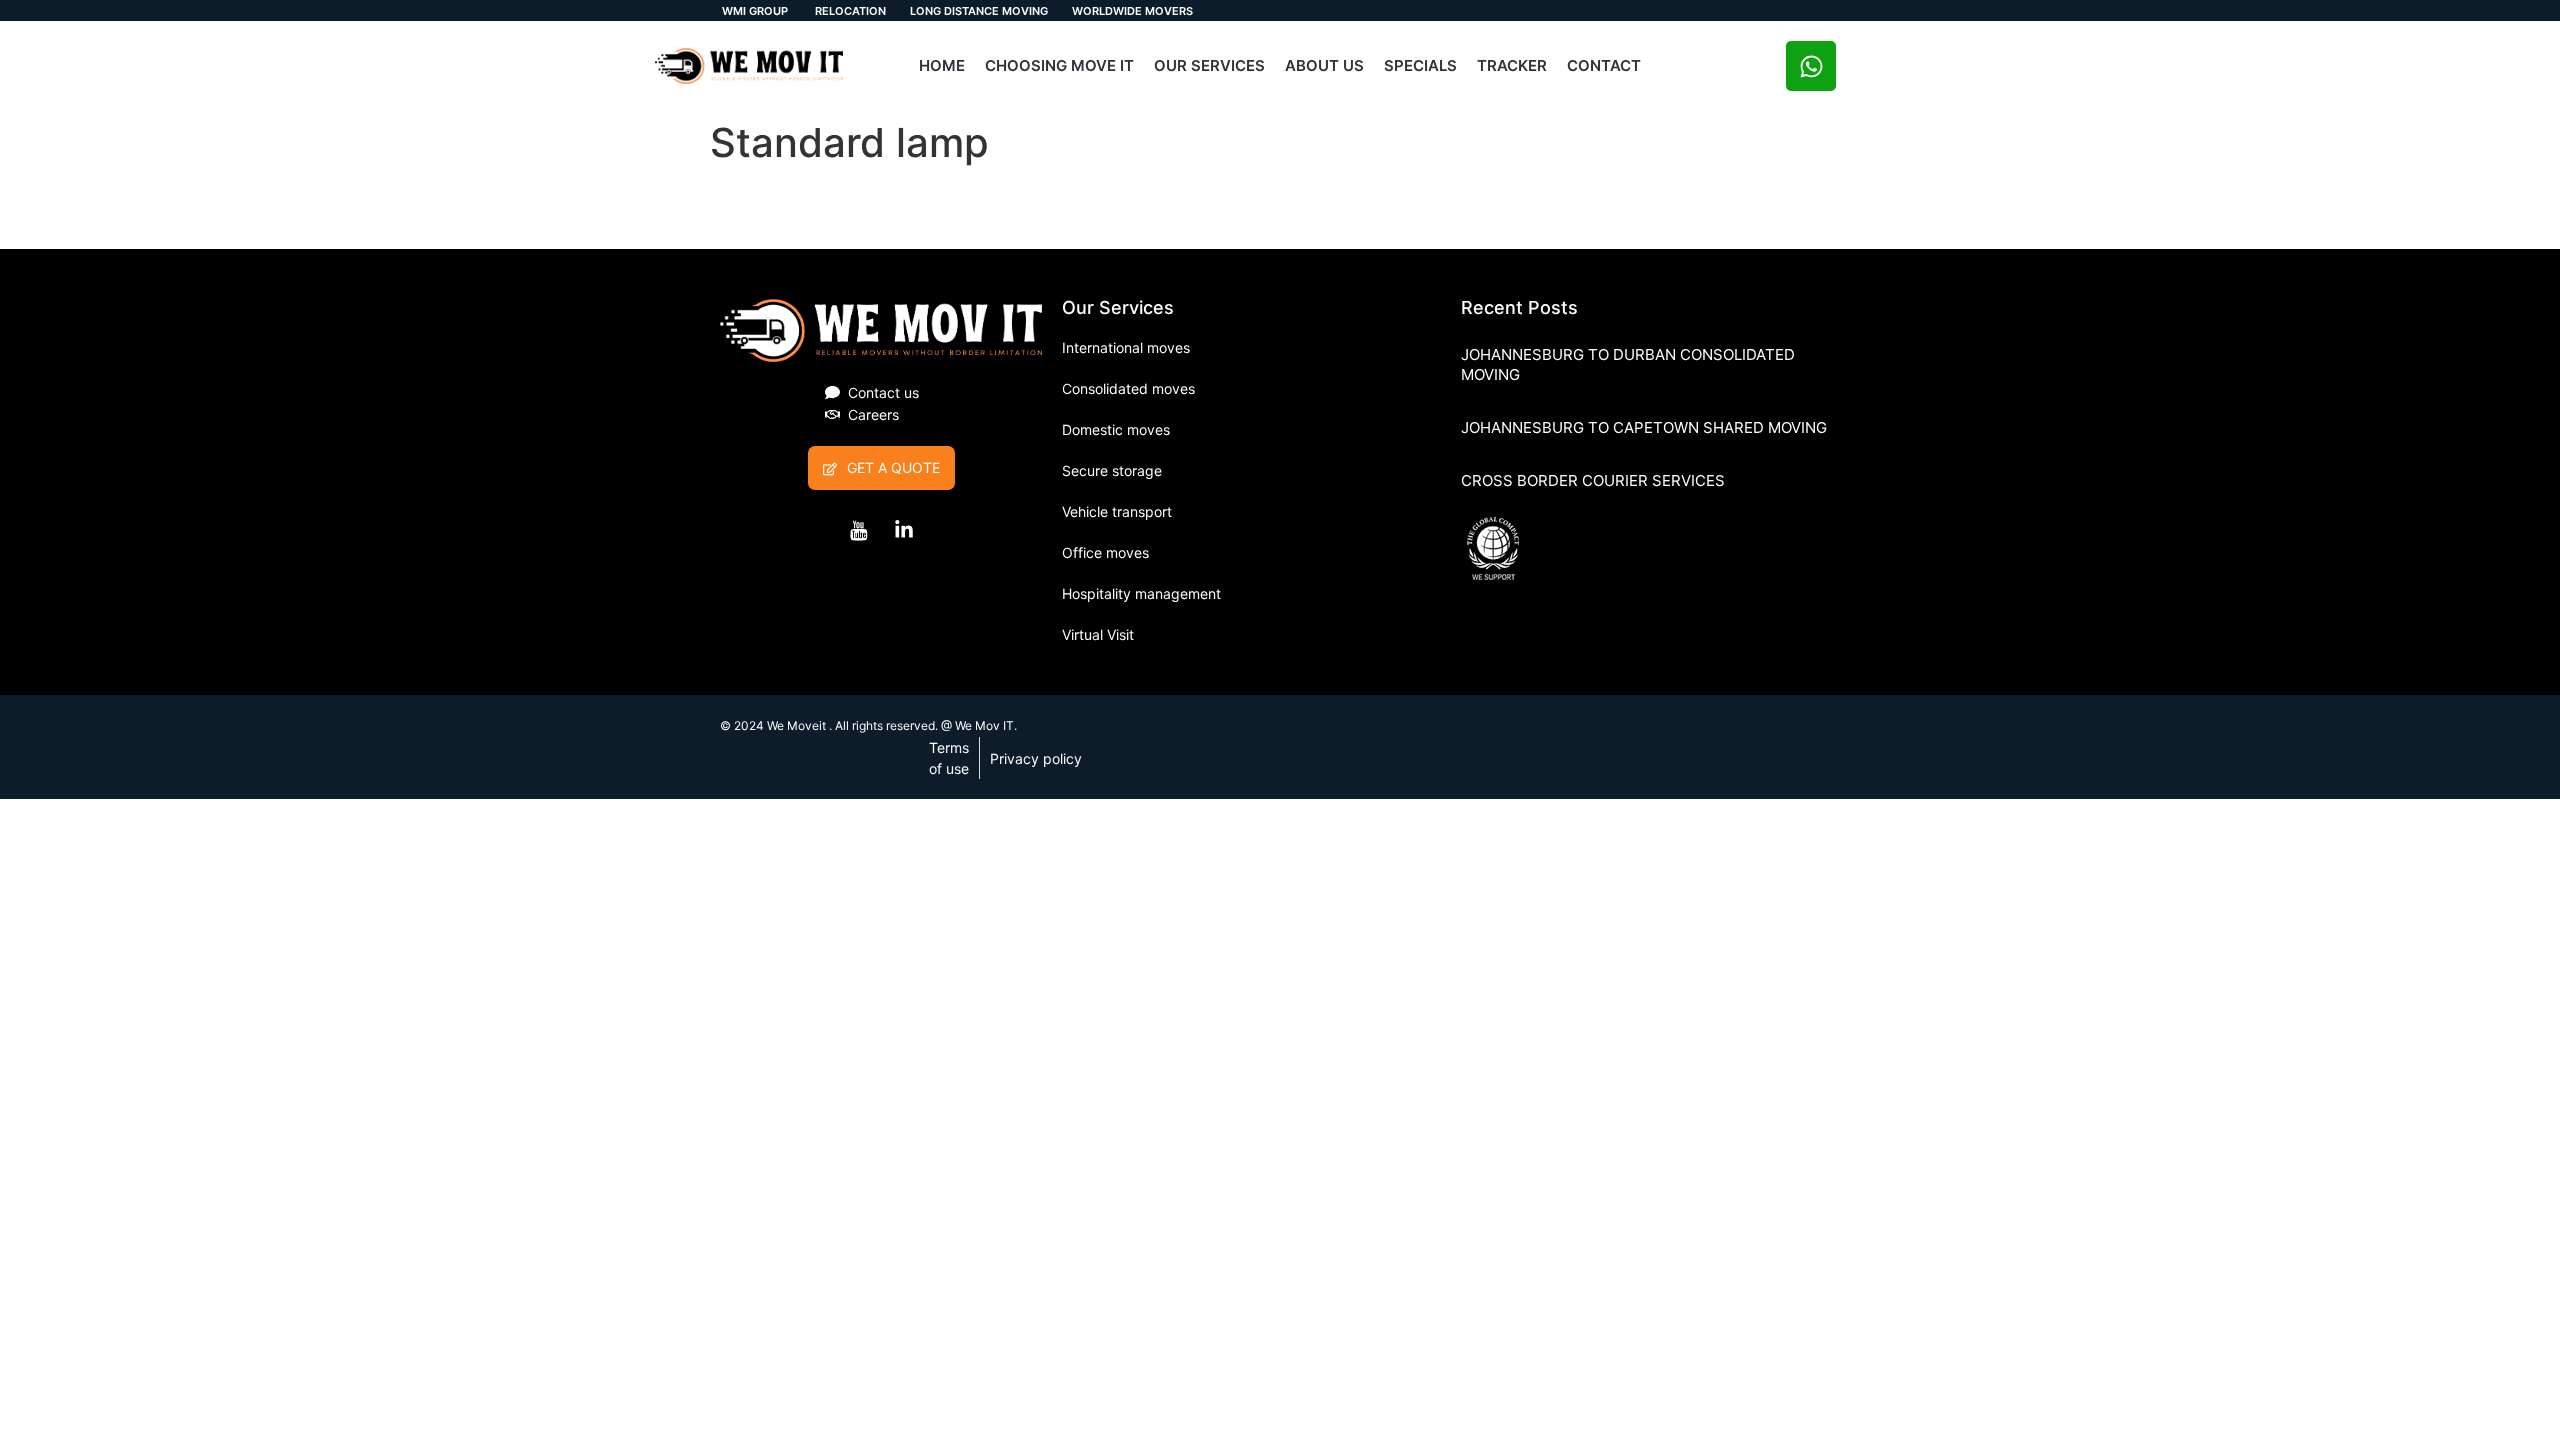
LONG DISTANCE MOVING (979, 11)
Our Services (1209, 65)
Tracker (1512, 65)
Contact (1604, 65)
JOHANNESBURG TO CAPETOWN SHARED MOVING (1644, 427)
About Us (1324, 65)
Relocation (849, 11)
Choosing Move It (1059, 65)
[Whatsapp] (1811, 66)
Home (942, 65)
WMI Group (755, 11)
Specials (1420, 65)
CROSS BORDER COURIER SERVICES (1593, 480)
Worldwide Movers (1132, 11)
